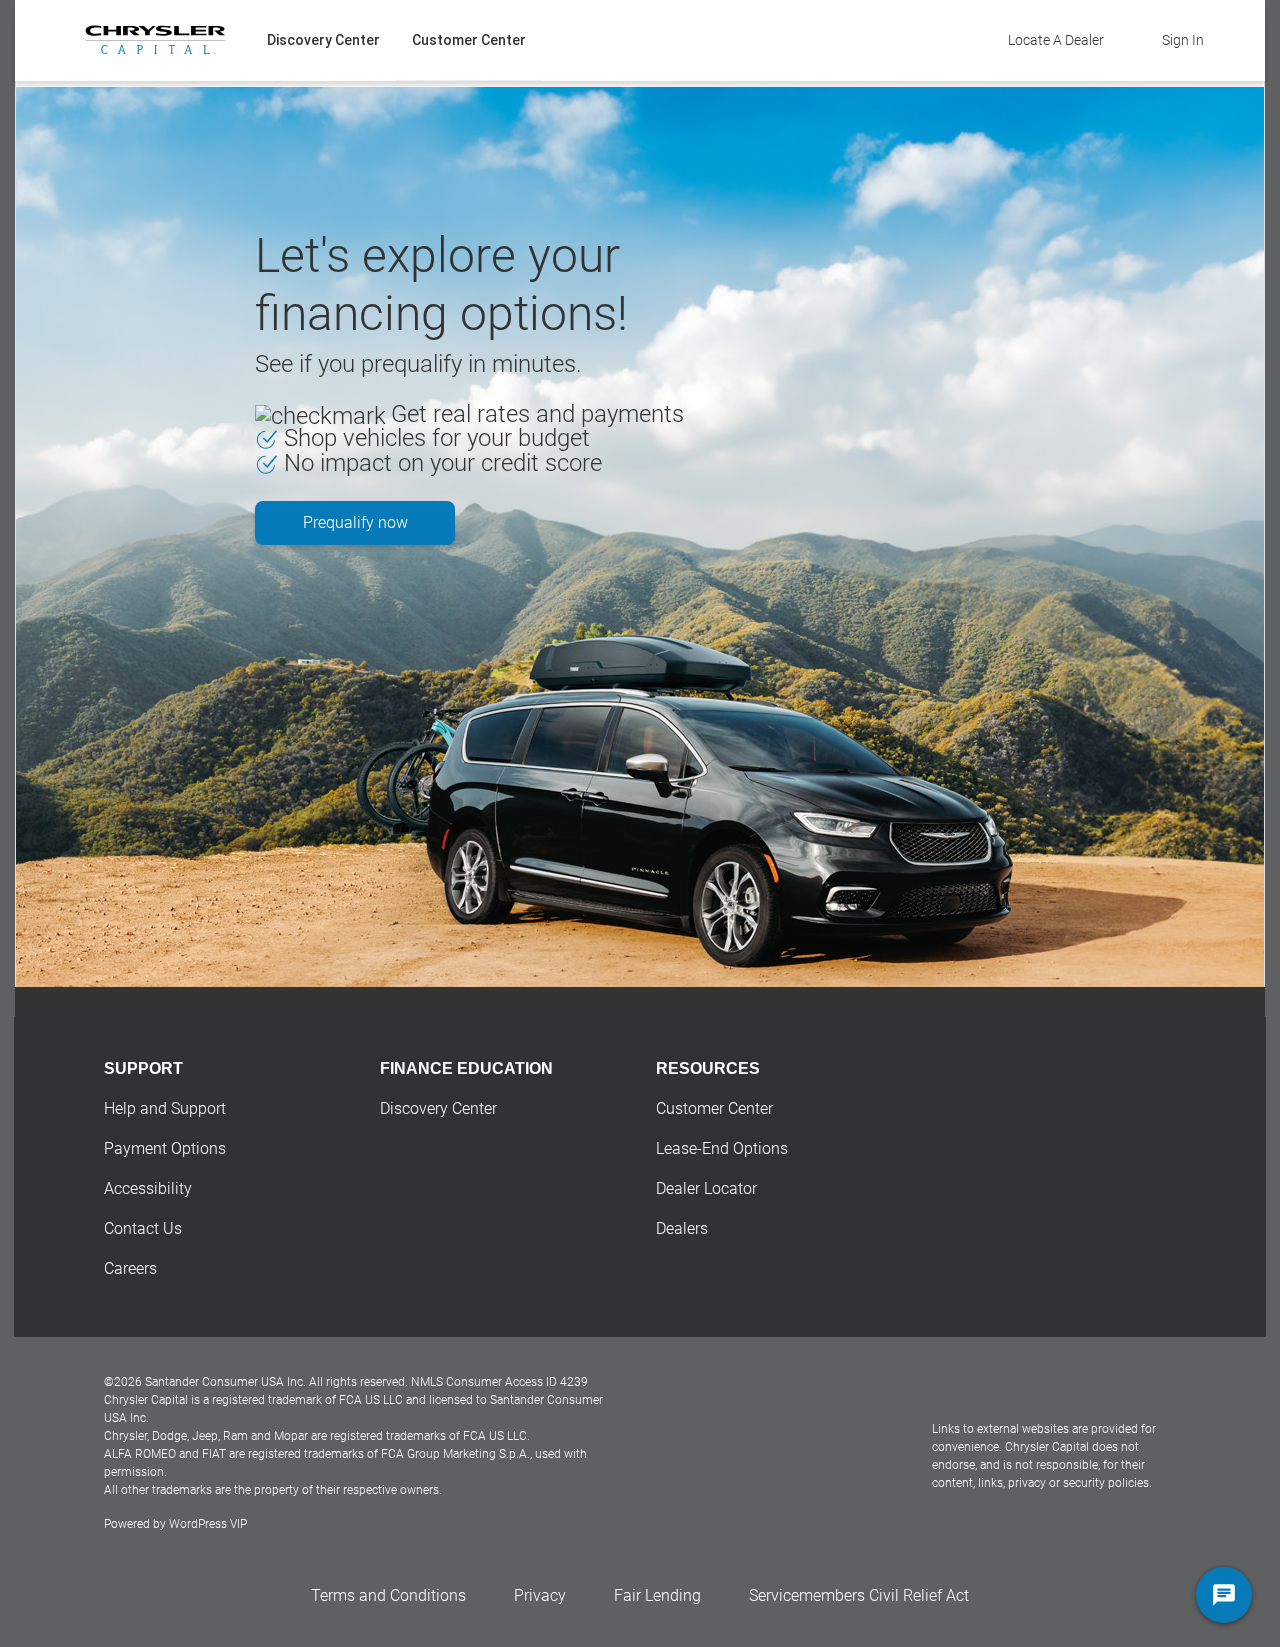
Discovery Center (323, 40)
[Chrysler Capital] (155, 40)
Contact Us (143, 1228)
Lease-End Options (722, 1148)
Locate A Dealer (1056, 40)
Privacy (540, 1595)
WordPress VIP (208, 1524)
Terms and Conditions (388, 1595)
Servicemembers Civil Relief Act (859, 1595)
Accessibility (148, 1188)
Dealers (682, 1228)
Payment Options (165, 1148)
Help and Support (165, 1108)
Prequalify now (355, 522)
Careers (130, 1268)
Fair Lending (657, 1595)
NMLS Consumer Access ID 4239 (499, 1382)
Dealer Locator (706, 1188)
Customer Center (469, 40)
